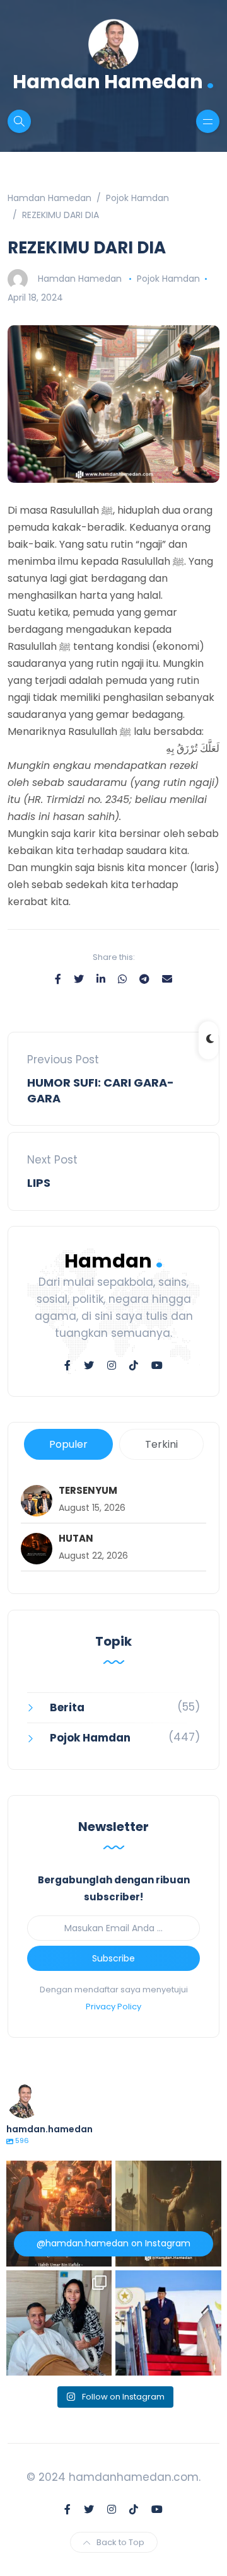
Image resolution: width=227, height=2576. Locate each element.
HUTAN (76, 1539)
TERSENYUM (88, 1491)
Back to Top (120, 2542)
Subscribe (113, 1958)
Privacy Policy (113, 2007)
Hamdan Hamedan (113, 80)
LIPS (39, 1183)
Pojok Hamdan (168, 279)
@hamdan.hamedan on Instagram (113, 2243)
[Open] (59, 2214)
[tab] (68, 1444)
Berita (67, 1707)
